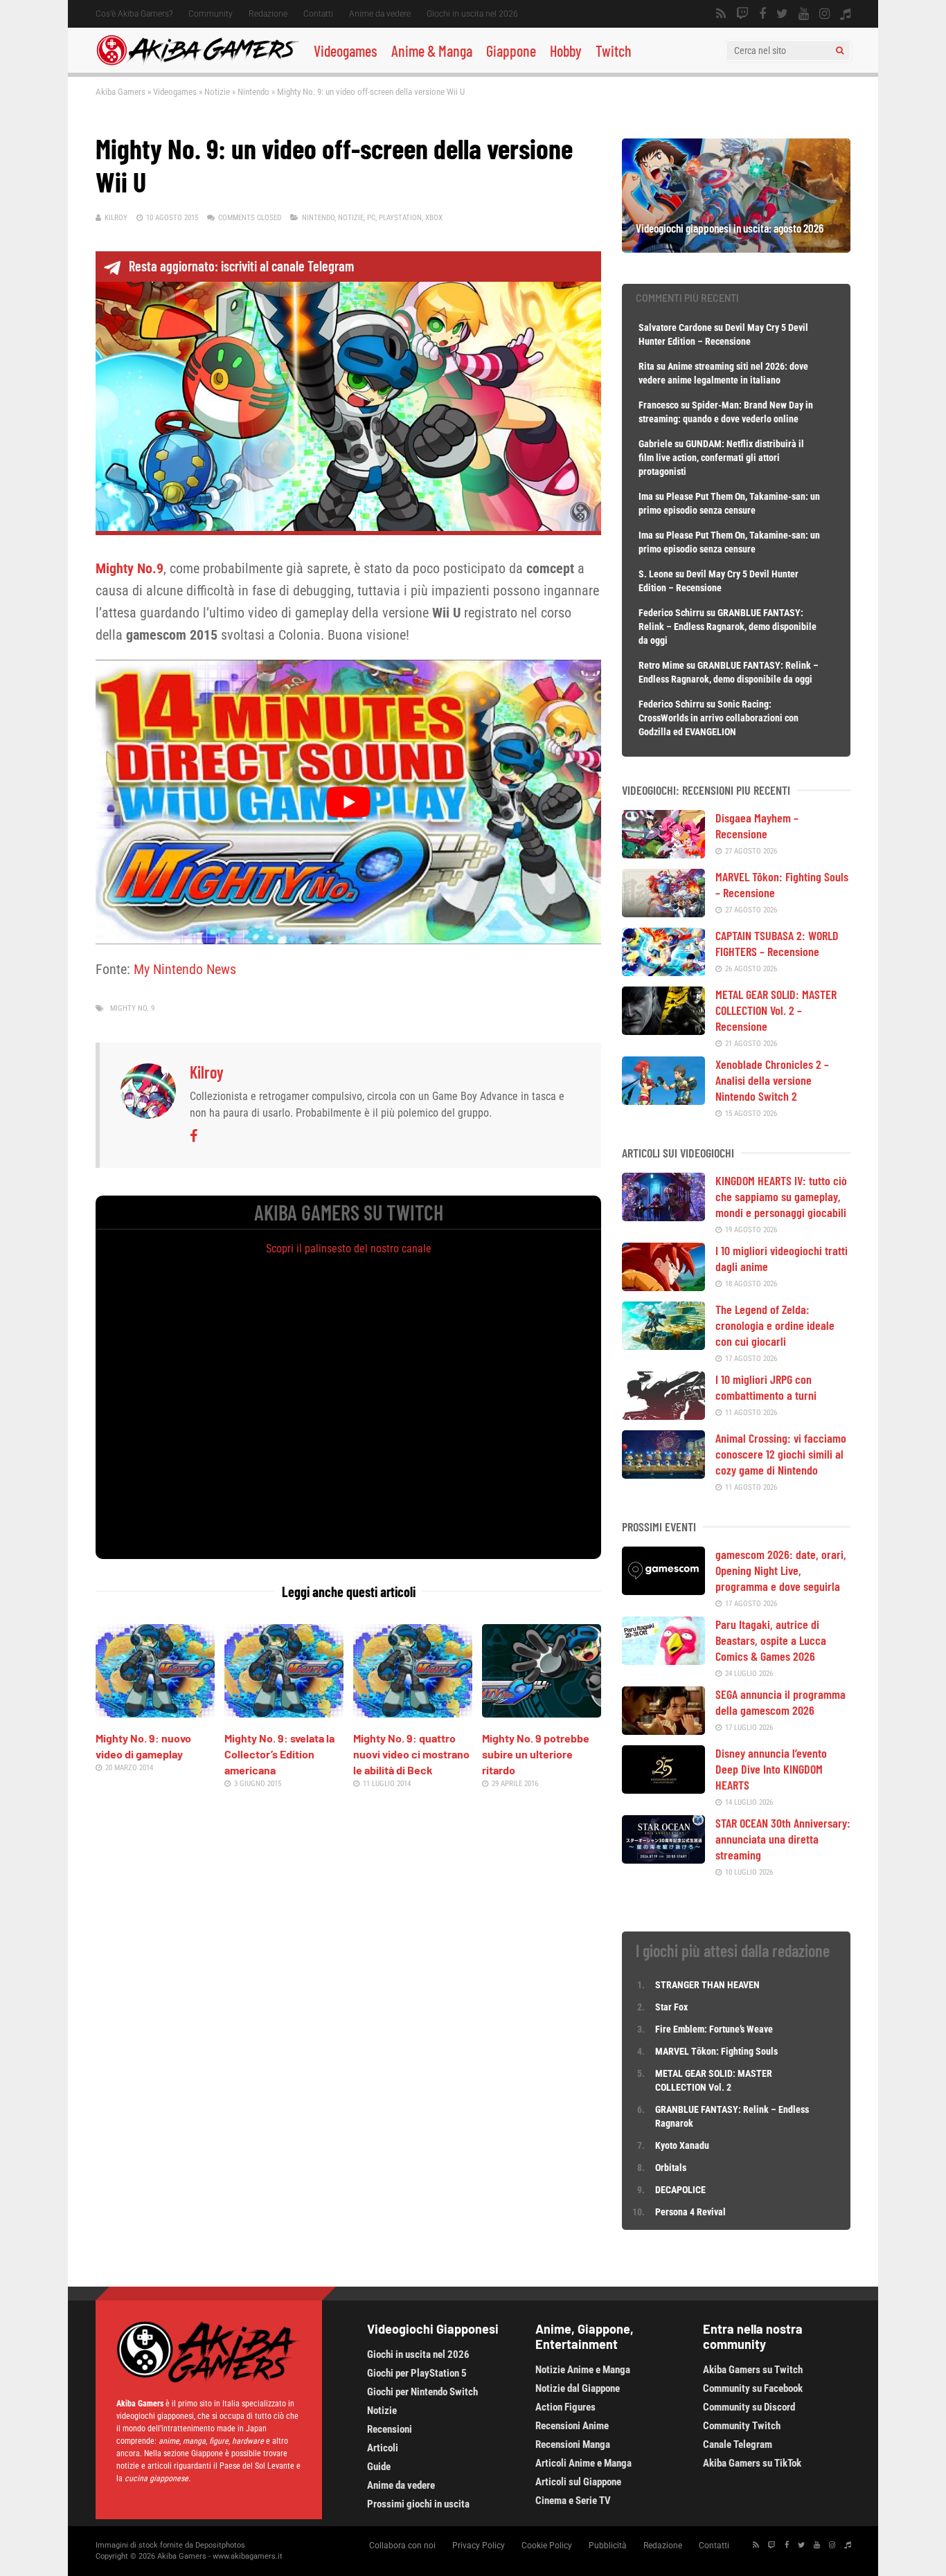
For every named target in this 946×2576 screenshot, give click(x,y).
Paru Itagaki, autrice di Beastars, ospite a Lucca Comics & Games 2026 (771, 1640)
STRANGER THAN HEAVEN (707, 1985)
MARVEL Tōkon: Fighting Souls (717, 2051)
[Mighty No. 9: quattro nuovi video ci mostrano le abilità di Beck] (413, 1713)
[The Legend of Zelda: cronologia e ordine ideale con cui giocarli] (663, 1345)
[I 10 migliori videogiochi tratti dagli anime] (663, 1286)
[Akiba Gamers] (198, 63)
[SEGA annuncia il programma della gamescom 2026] (663, 1730)
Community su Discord (749, 2407)
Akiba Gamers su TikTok (752, 2463)
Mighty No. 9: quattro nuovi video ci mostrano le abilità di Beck (411, 1754)
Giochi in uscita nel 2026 (472, 14)
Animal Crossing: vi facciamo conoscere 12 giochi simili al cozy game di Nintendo (781, 1454)
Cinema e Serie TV (573, 2501)
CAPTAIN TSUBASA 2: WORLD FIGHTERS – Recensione (777, 943)
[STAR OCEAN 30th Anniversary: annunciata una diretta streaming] (663, 1859)
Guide (379, 2467)
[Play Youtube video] (348, 802)
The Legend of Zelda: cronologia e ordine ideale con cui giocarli (775, 1325)
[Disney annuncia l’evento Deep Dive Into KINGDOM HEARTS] (663, 1789)
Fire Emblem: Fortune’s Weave (714, 2029)
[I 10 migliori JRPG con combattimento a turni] (663, 1415)
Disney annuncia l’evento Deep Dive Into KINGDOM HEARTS (771, 1769)
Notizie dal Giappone (578, 2388)
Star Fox (671, 2007)
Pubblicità (608, 2546)
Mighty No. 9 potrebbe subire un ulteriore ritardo (536, 1754)
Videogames (346, 51)
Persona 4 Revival (690, 2212)
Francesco (659, 405)
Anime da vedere (380, 14)
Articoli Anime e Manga (583, 2463)
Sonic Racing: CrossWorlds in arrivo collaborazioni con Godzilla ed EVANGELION (719, 718)
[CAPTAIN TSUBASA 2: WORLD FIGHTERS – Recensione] (663, 971)
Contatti (318, 14)
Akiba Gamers (121, 92)
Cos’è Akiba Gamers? (134, 14)
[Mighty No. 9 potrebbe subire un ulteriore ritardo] (542, 1713)
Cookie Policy (547, 2546)
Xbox (434, 218)
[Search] (840, 51)
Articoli (383, 2448)
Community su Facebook (753, 2388)
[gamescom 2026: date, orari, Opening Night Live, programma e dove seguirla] (663, 1590)
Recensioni (390, 2429)
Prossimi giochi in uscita (418, 2504)
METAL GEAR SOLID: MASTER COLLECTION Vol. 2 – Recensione (776, 1010)
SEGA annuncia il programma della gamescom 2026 (780, 1702)
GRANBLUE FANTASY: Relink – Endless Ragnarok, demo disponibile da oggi (728, 627)
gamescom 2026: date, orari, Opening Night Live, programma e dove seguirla (781, 1570)
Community (211, 14)
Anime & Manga (432, 51)
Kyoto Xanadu (682, 2145)
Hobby (566, 51)
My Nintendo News (185, 969)
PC (371, 218)
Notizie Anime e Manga (583, 2370)
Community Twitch (742, 2426)
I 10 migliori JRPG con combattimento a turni (766, 1387)
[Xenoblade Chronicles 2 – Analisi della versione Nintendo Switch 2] (663, 1100)
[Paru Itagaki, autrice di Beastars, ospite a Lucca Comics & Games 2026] (663, 1660)
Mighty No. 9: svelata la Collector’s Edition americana (279, 1754)
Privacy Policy (479, 2546)
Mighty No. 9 (132, 1008)
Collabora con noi (402, 2546)
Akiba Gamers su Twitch (753, 2370)
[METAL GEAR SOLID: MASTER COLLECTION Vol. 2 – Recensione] (663, 1030)
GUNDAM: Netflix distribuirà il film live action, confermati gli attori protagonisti (721, 458)
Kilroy (116, 218)
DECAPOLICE (680, 2190)
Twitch (614, 51)
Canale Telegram (738, 2444)
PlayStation (400, 218)
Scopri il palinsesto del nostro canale (349, 1249)
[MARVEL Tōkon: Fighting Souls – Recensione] (663, 912)
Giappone (511, 51)
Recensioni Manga (573, 2444)
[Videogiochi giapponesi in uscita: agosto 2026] (736, 248)
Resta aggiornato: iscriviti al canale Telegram (241, 266)
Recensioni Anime (572, 2426)
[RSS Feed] (721, 14)
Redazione (268, 14)
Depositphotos (220, 2545)
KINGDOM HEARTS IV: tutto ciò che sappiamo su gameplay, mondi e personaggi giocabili (781, 1196)
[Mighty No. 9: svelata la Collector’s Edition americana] (284, 1713)
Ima (646, 496)
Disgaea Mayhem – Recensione (757, 826)
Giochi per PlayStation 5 (417, 2373)
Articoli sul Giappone (578, 2482)
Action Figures (565, 2407)
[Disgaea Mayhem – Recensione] (663, 854)
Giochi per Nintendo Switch (422, 2392)
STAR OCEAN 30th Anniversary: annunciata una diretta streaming (783, 1839)
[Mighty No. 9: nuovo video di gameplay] (155, 1713)
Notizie (217, 92)
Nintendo (253, 92)
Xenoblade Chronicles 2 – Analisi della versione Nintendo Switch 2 (772, 1080)
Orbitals (671, 2168)
